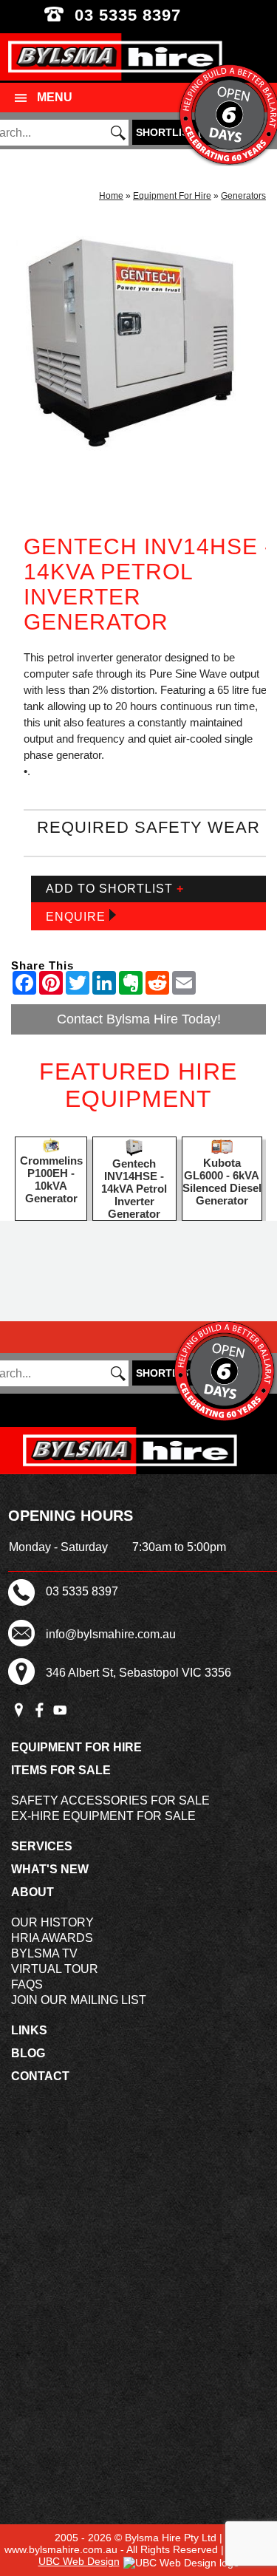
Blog (28, 2053)
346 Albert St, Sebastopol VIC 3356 (138, 1673)
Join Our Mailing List (79, 2000)
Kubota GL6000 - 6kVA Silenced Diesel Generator (222, 1182)
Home (111, 196)
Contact (40, 2076)
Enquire (78, 917)
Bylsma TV (44, 1953)
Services (42, 1846)
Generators (243, 196)
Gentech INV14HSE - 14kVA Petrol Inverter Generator (134, 1189)
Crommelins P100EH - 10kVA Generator (51, 1179)
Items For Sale (61, 1770)
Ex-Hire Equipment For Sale (103, 1816)
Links (29, 2030)
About (33, 1892)
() (174, 132)
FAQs (27, 1984)
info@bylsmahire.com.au (111, 1634)
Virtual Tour (55, 1969)
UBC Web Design (79, 2561)
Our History (52, 1922)
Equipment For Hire (172, 196)
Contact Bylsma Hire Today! (139, 1019)
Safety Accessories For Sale (110, 1800)
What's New (50, 1869)
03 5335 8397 (138, 15)
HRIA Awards (52, 1938)
